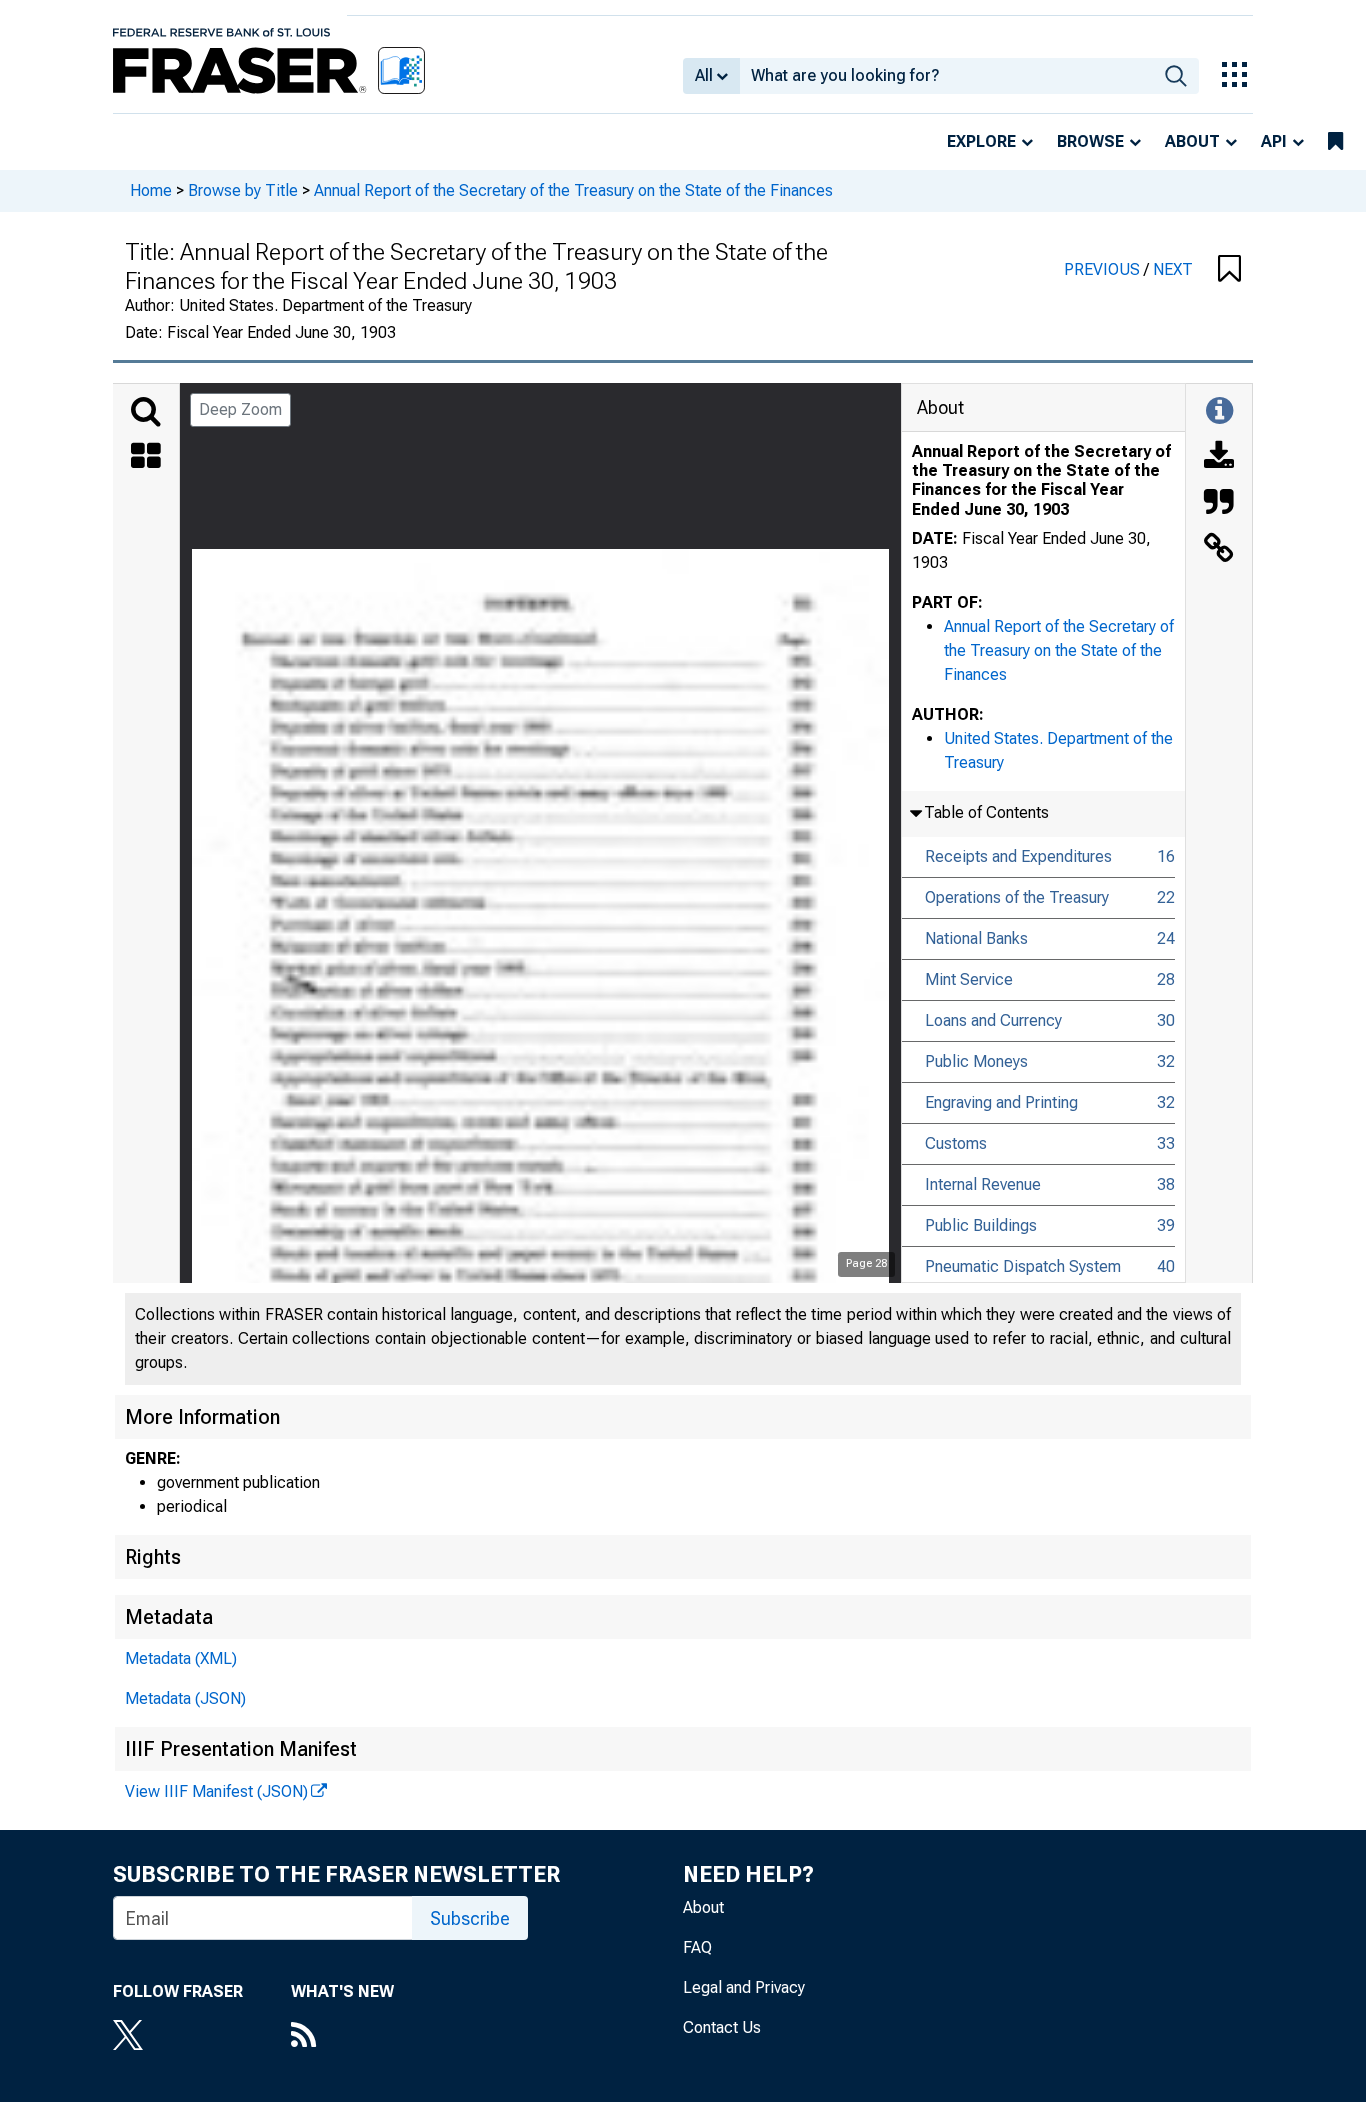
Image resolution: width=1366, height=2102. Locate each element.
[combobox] (946, 76)
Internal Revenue (983, 1184)
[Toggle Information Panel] (1219, 412)
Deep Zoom (240, 409)
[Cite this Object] (1219, 504)
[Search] (146, 412)
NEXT (1173, 269)
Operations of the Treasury (1017, 897)
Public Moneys (976, 1061)
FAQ (697, 1947)
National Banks (976, 938)
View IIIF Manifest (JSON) (216, 1791)
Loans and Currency (993, 1020)
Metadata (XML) (181, 1658)
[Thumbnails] (146, 458)
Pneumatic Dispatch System (1023, 1266)
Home (151, 190)
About (1192, 141)
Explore (981, 141)
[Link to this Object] (1219, 550)
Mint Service (969, 979)
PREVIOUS (1104, 269)
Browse (1090, 141)
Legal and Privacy (744, 1987)
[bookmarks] (1335, 142)
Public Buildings (981, 1225)
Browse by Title (243, 190)
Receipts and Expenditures (1018, 856)
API (1274, 141)
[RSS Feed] (342, 2037)
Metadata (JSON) (185, 1698)
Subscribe (470, 1918)
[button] (1229, 270)
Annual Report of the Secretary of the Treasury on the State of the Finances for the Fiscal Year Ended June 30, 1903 (1041, 480)
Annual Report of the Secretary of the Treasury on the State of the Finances (573, 190)
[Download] (1219, 458)
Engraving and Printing (1001, 1102)
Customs (956, 1143)
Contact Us (722, 2027)
